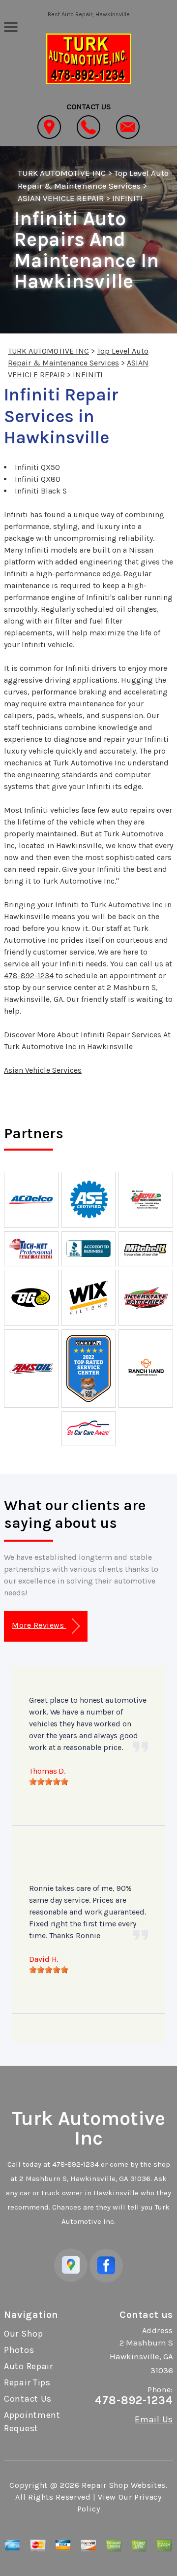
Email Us (154, 2419)
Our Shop (24, 2334)
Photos (19, 2350)
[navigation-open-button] (11, 26)
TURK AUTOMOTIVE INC (62, 173)
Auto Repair (29, 2366)
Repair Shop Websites (124, 2485)
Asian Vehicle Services (43, 1070)
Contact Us (28, 2399)
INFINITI (127, 198)
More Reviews (39, 1625)
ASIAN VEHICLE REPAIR (61, 198)
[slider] (49, 1782)
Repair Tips (27, 2382)
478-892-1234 (29, 975)
